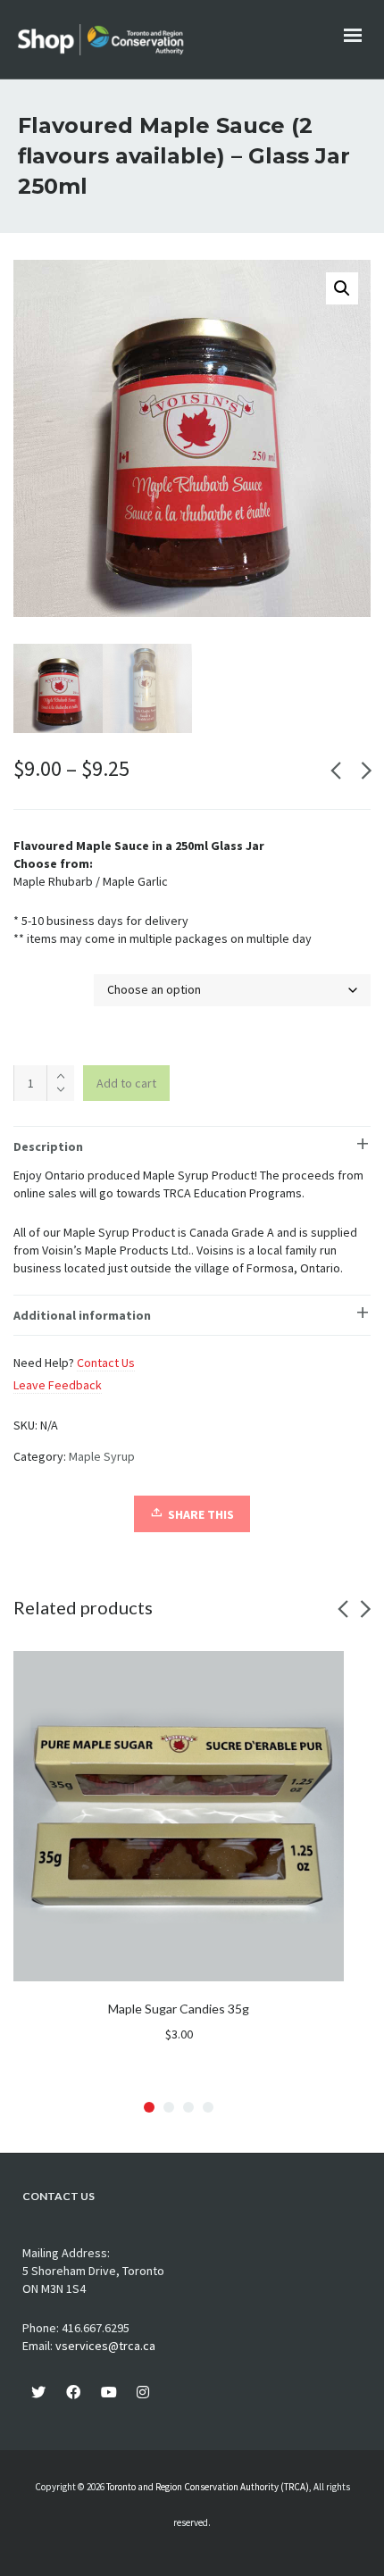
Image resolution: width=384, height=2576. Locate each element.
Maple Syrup (102, 1456)
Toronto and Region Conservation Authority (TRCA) (208, 2487)
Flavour (36, 984)
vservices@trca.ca (105, 2346)
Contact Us (106, 1363)
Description (48, 1146)
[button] (342, 288)
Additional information (82, 1315)
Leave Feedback (58, 1385)
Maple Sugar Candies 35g (179, 2009)
